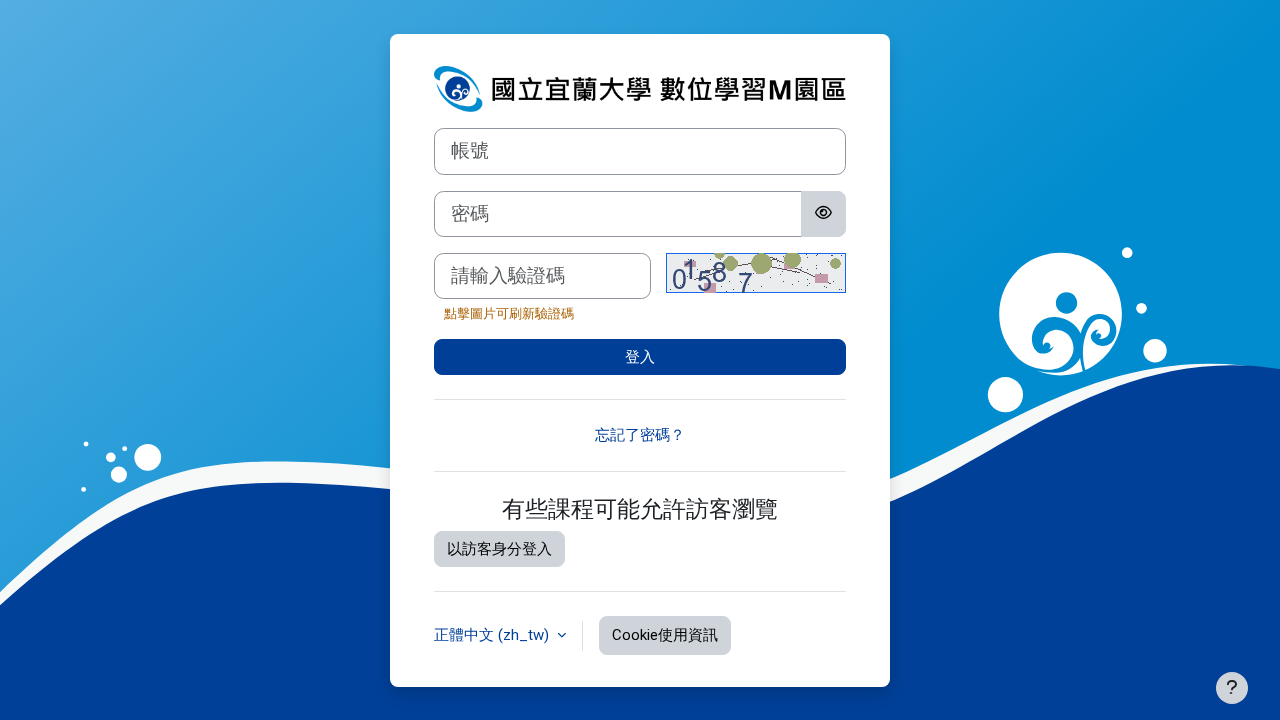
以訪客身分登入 (499, 549)
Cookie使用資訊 (665, 635)
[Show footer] (1232, 688)
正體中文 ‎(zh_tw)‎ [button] (493, 635)
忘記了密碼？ (640, 435)
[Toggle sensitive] (823, 214)
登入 (640, 357)
